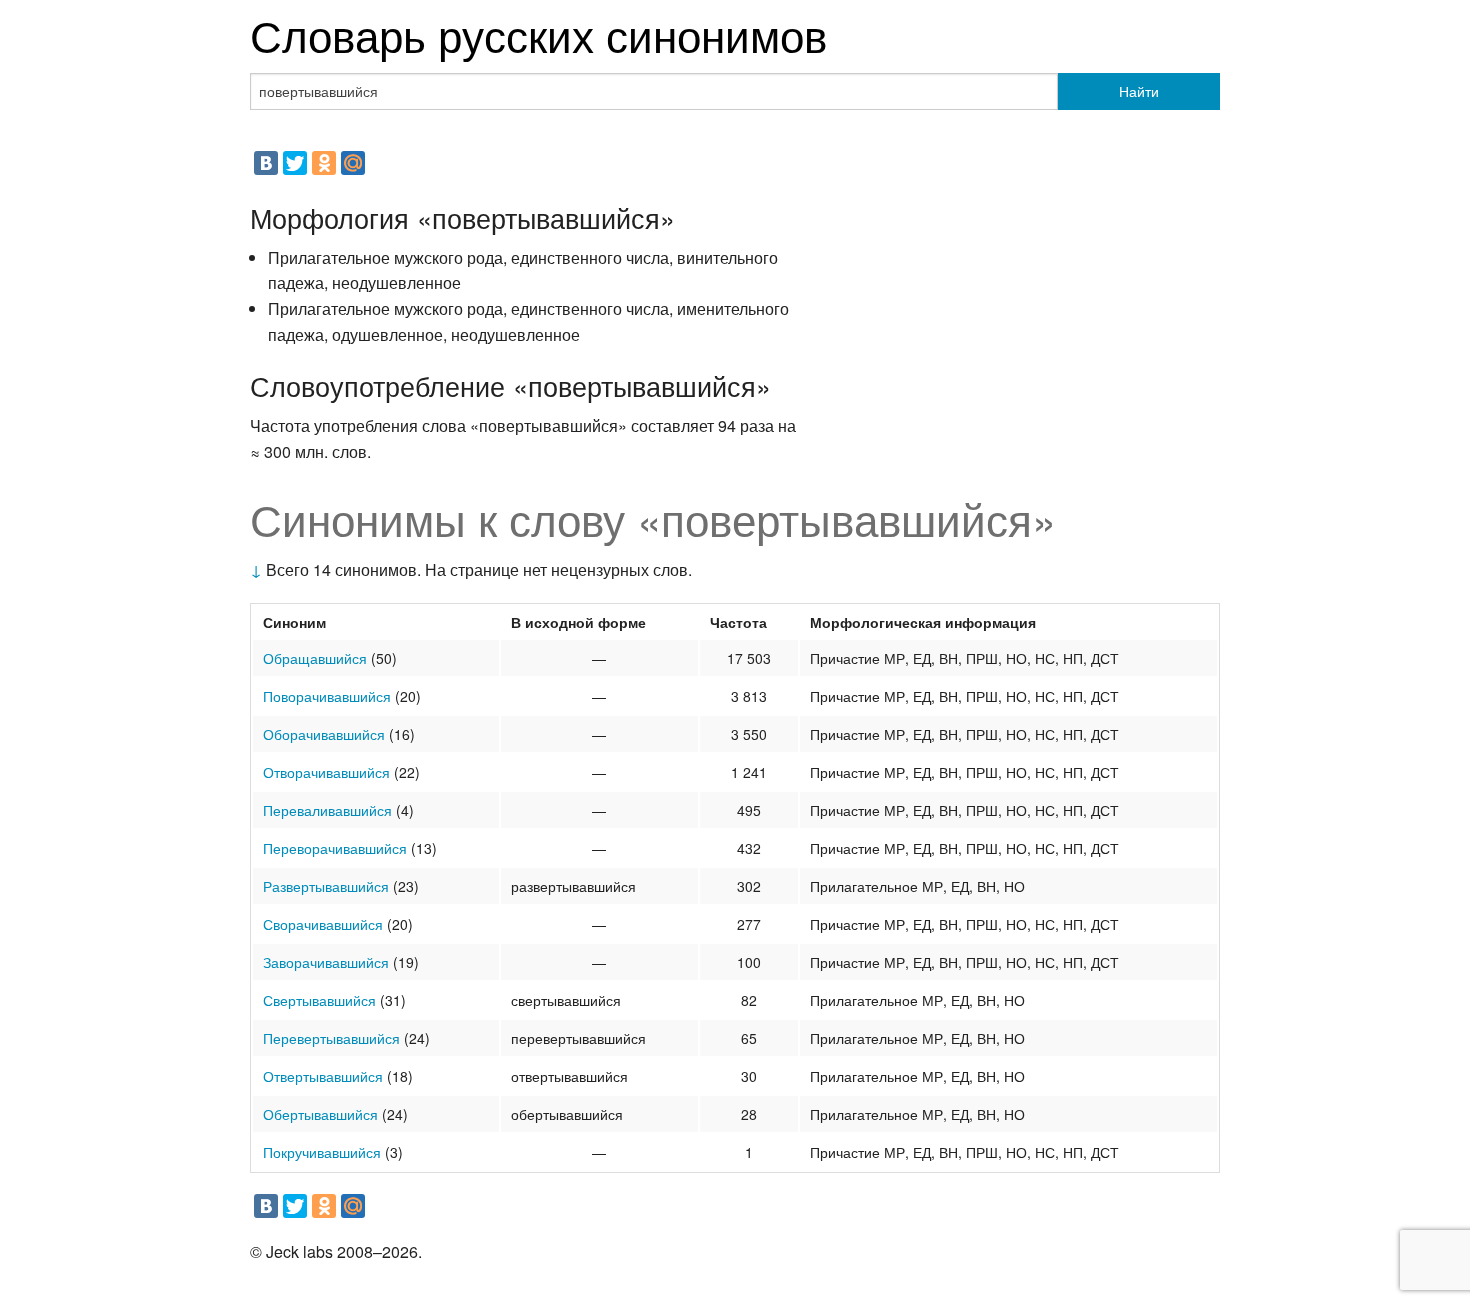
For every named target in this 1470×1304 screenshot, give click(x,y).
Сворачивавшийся (323, 924)
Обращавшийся (315, 658)
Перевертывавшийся (331, 1038)
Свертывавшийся (319, 1000)
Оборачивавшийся (324, 734)
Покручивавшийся (322, 1152)
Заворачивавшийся (326, 962)
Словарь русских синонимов (538, 33)
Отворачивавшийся (326, 772)
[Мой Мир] (353, 163)
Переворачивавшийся (335, 848)
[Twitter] (295, 163)
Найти (1139, 91)
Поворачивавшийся (327, 696)
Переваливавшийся (327, 810)
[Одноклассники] (324, 163)
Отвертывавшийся (323, 1076)
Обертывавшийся (320, 1114)
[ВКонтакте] (266, 163)
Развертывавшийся (326, 886)
